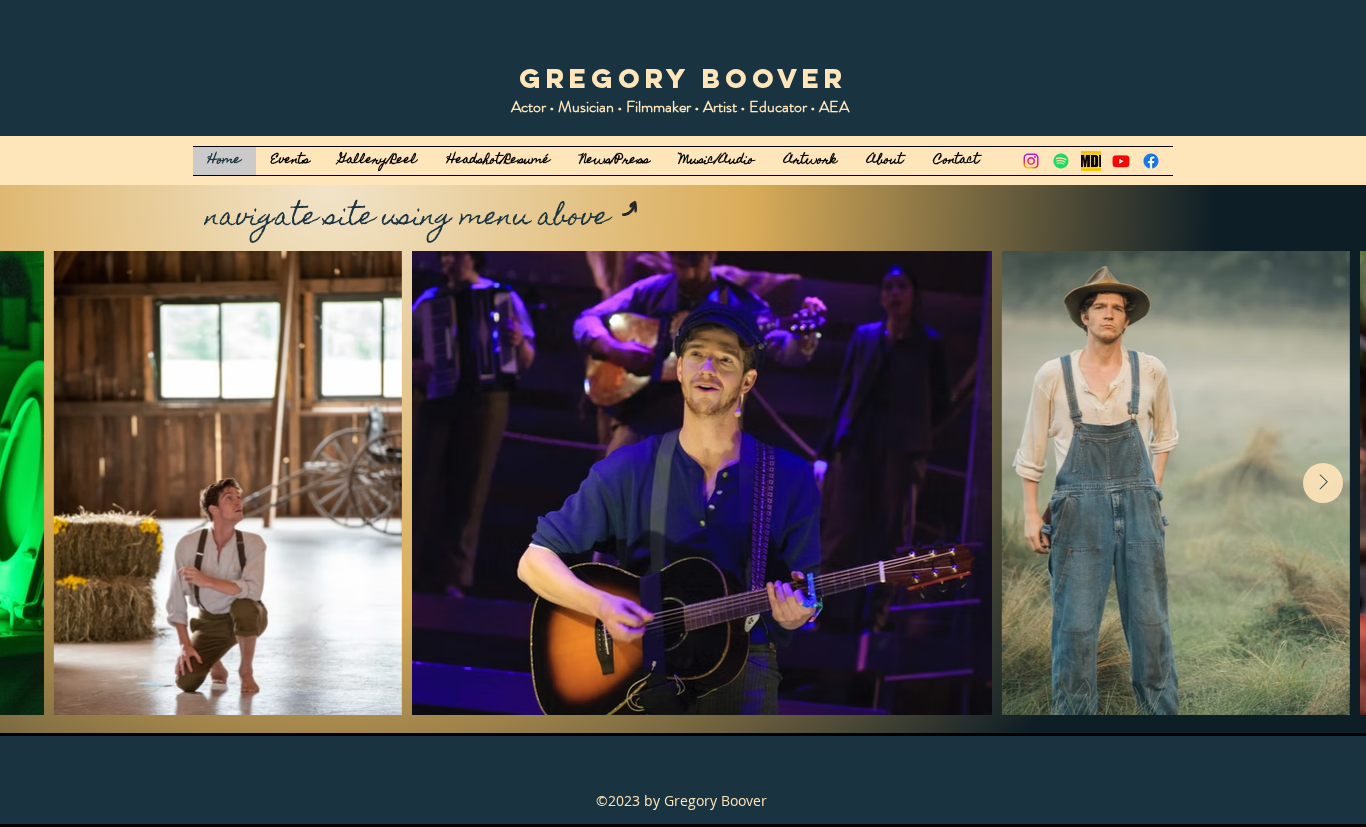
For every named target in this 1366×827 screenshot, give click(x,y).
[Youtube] (1121, 161)
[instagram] (1031, 161)
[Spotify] (1061, 161)
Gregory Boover (683, 78)
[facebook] (1151, 161)
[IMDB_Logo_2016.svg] (1091, 161)
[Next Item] (1323, 483)
